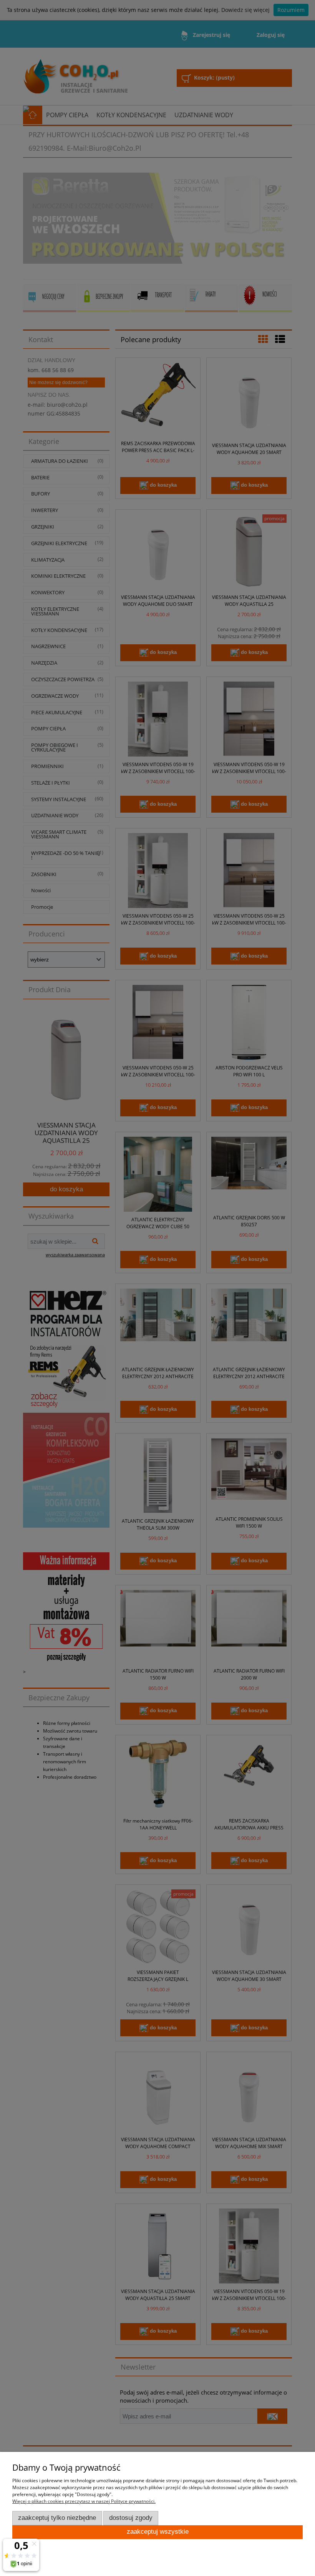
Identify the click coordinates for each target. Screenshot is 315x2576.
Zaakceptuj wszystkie (158, 2532)
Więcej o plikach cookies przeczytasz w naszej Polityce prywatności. (84, 2501)
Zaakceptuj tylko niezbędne (57, 2518)
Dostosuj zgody (131, 2518)
